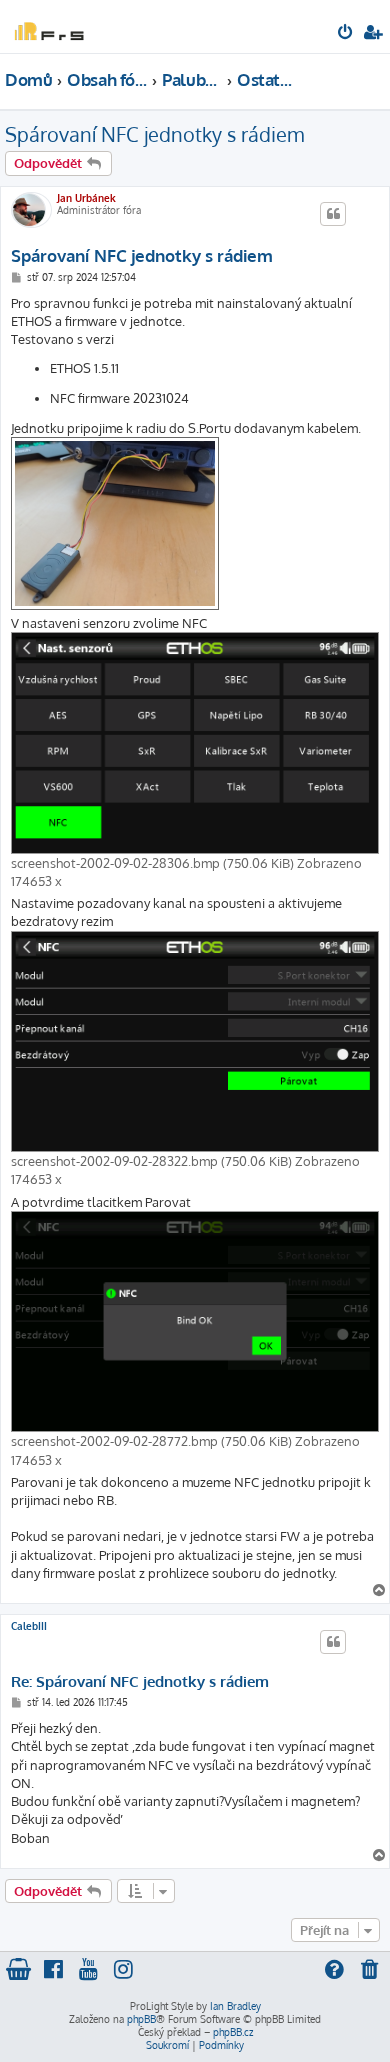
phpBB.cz (233, 2032)
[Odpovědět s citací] (333, 214)
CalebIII (29, 1626)
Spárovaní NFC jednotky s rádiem (154, 134)
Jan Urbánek (86, 198)
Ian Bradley (235, 2006)
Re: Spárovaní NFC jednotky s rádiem (140, 1682)
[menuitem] (346, 34)
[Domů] (48, 25)
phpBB (141, 2019)
